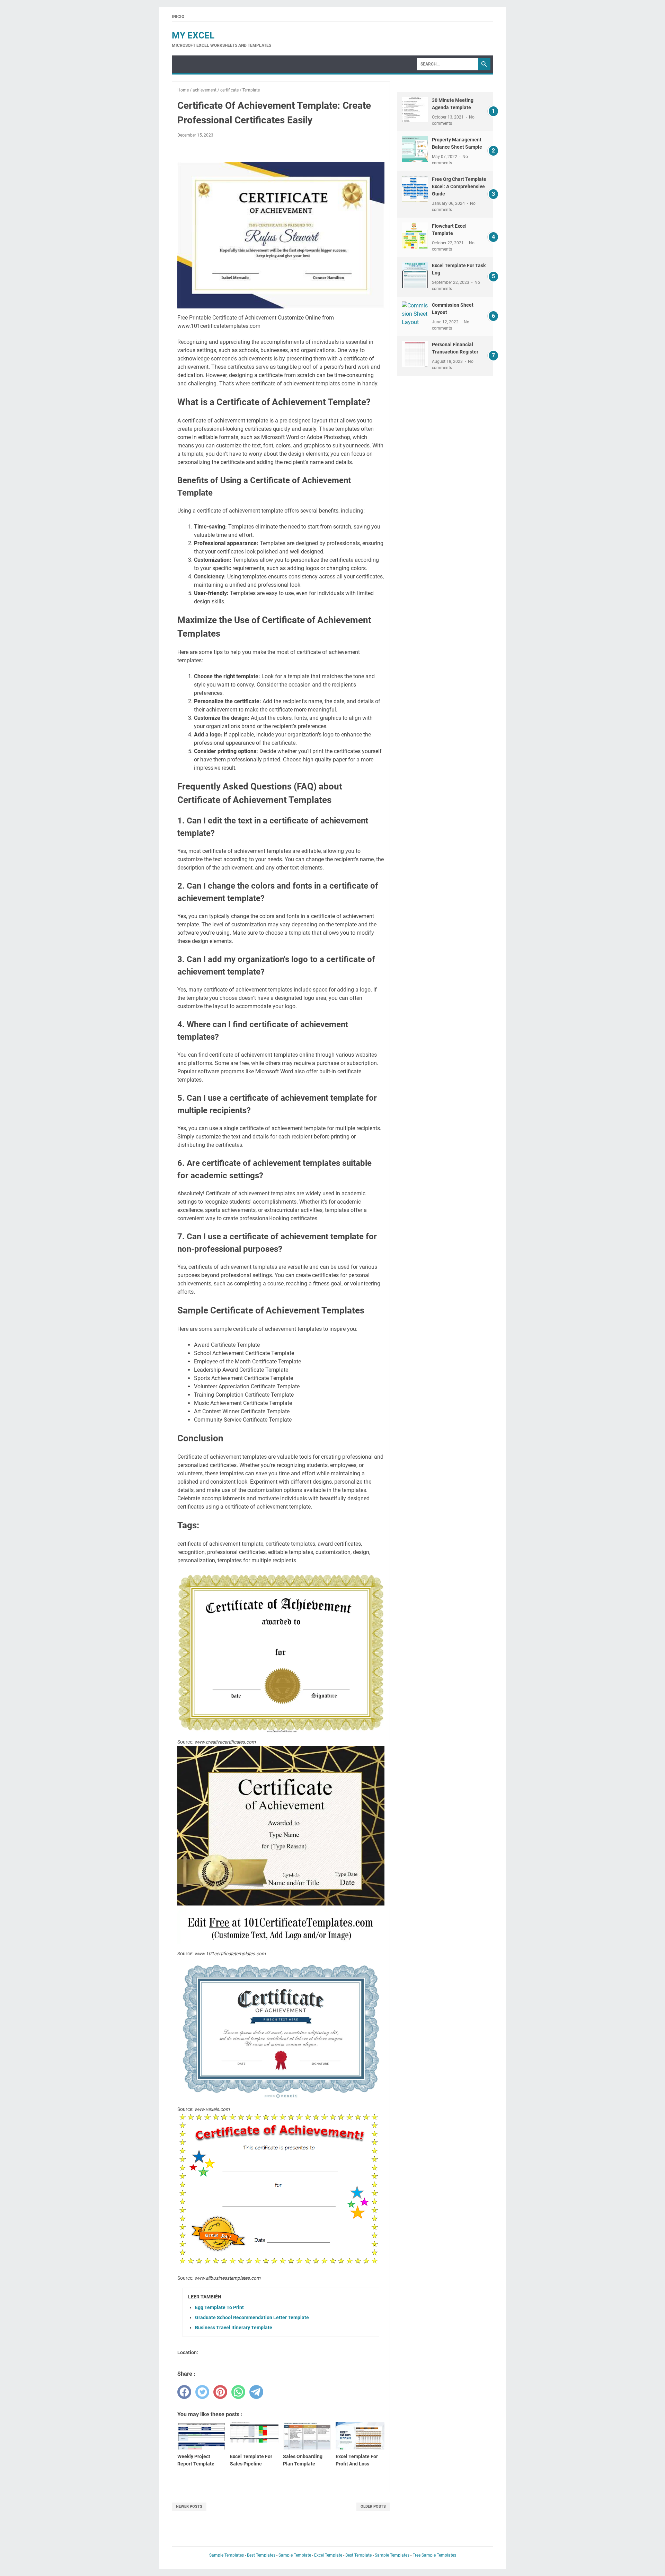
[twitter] (202, 2392)
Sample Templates (227, 2555)
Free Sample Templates (434, 2555)
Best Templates (261, 2555)
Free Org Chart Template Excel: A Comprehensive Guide (459, 186)
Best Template (358, 2555)
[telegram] (256, 2392)
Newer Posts (189, 2507)
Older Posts (373, 2507)
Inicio (178, 17)
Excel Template (328, 2555)
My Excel (193, 35)
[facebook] (184, 2392)
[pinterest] (220, 2392)
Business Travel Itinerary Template (234, 2328)
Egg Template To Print (219, 2307)
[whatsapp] (238, 2392)
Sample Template (295, 2555)
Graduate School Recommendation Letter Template (252, 2317)
